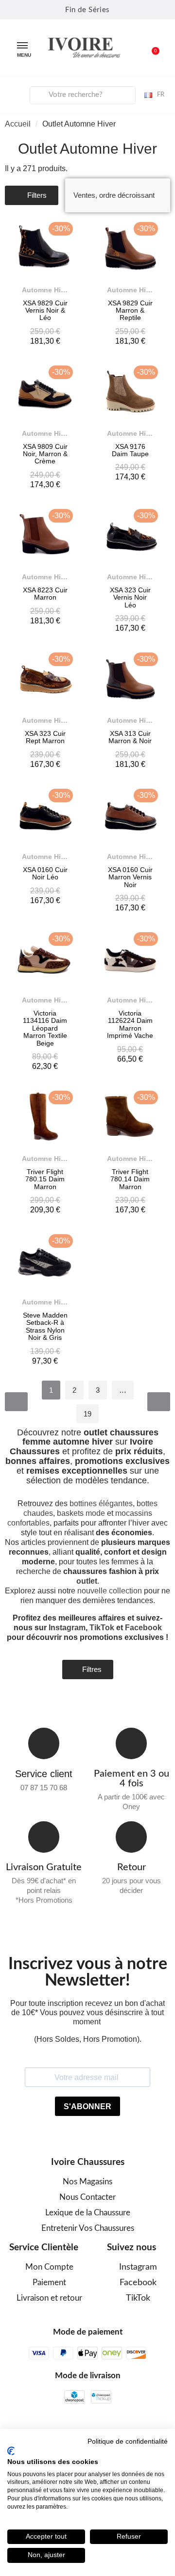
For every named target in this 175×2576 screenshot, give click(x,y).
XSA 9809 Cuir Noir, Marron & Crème (45, 454)
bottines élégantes (101, 1503)
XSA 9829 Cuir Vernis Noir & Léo (45, 310)
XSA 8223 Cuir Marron (45, 594)
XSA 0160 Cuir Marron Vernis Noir (130, 877)
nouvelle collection (110, 1591)
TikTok (102, 1628)
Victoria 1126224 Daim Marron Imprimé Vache (130, 1024)
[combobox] (82, 95)
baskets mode (81, 1513)
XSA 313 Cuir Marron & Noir (130, 737)
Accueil (18, 124)
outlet (87, 1581)
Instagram (67, 1628)
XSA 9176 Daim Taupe (130, 450)
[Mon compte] (15, 94)
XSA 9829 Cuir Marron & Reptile (130, 310)
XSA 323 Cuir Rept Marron (45, 737)
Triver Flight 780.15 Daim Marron (45, 1179)
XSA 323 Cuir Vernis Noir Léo (130, 597)
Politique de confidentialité (128, 2441)
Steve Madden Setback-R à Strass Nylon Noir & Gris (45, 1326)
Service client (44, 1774)
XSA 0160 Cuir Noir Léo (45, 873)
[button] (150, 48)
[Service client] (44, 1743)
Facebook (143, 1628)
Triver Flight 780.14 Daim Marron (130, 1179)
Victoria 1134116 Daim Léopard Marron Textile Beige (45, 1028)
